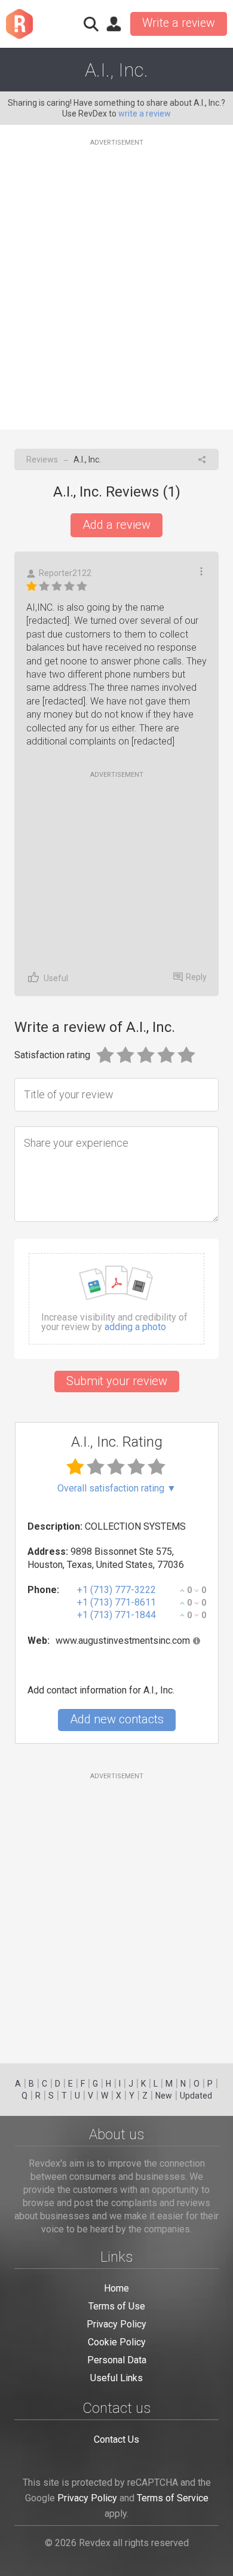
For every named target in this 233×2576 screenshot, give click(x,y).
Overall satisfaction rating (117, 1488)
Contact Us (116, 2439)
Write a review (179, 23)
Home (116, 2288)
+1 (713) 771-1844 (116, 1615)
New (164, 2096)
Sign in (114, 24)
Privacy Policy (116, 2324)
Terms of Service (173, 2498)
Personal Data (117, 2360)
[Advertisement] (116, 277)
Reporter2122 (65, 573)
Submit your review (117, 1381)
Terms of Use (117, 2306)
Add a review (116, 525)
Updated (196, 2096)
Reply (196, 977)
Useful (56, 978)
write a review (145, 114)
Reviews (42, 460)
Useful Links (116, 2378)
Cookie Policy (117, 2342)
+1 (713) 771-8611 (116, 1602)
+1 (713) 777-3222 (116, 1590)
